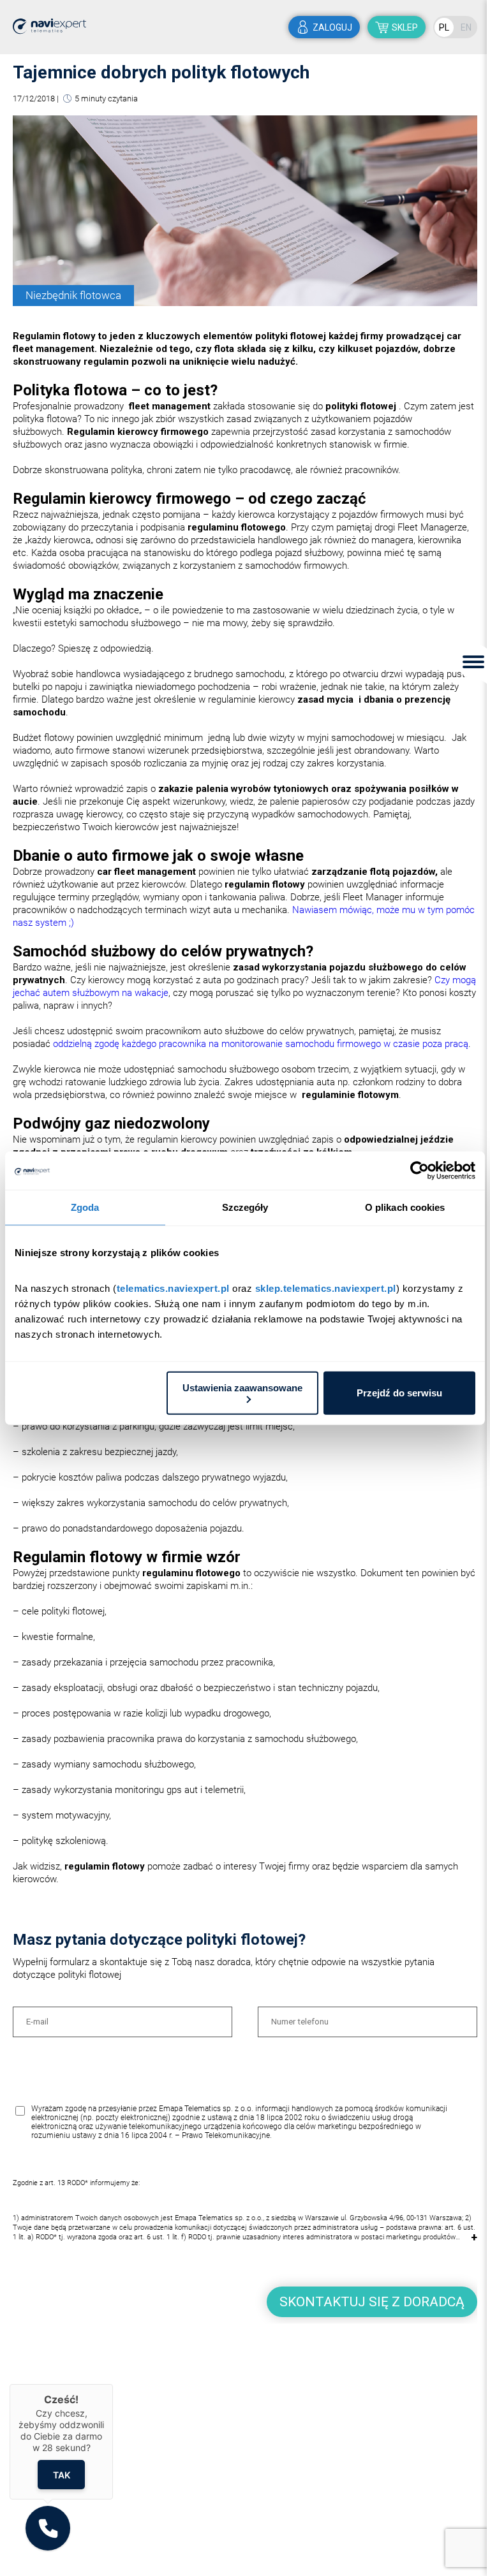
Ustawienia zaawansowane (242, 1387)
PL (444, 27)
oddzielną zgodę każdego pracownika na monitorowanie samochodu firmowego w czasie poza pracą (261, 1044)
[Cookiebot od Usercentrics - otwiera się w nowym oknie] (419, 1171)
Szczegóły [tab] (245, 1207)
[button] (48, 2528)
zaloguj (332, 27)
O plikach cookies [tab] (405, 1207)
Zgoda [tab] (85, 1207)
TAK (62, 2474)
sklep (405, 27)
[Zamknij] (113, 2384)
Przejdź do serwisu (399, 1393)
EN (466, 27)
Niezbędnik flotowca (73, 295)
